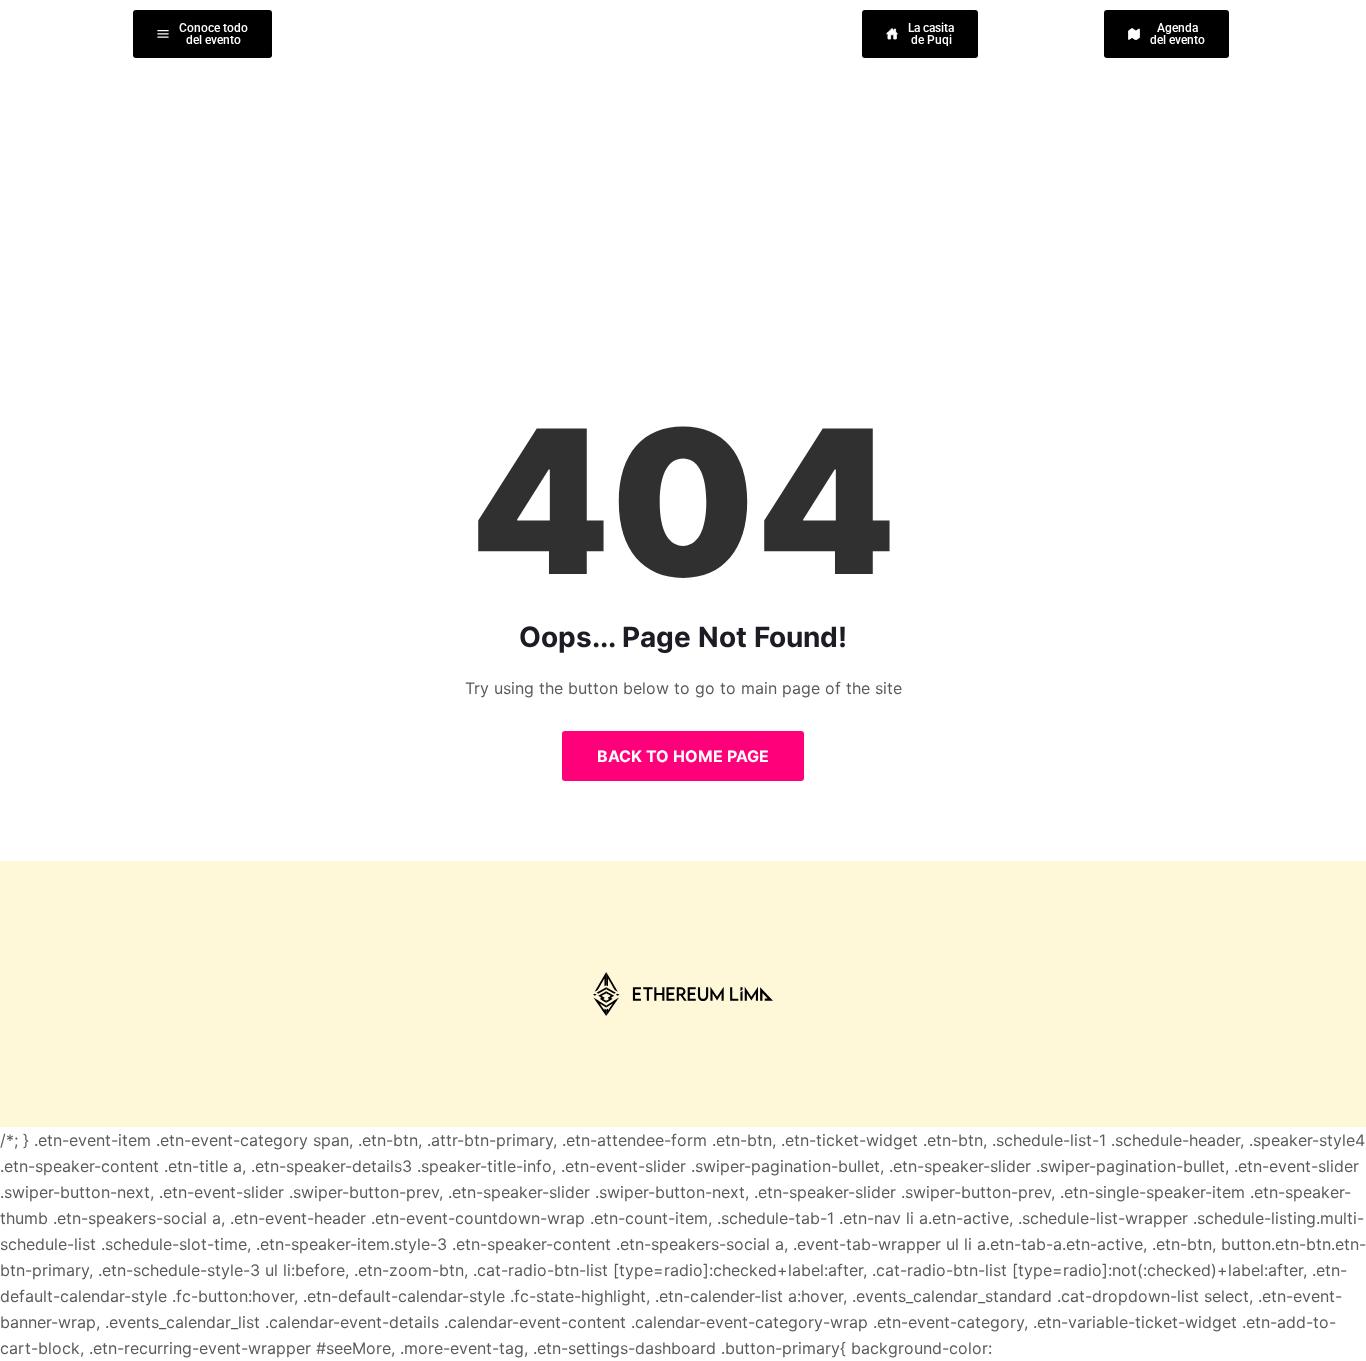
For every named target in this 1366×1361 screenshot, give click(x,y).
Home (610, 180)
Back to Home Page (683, 756)
